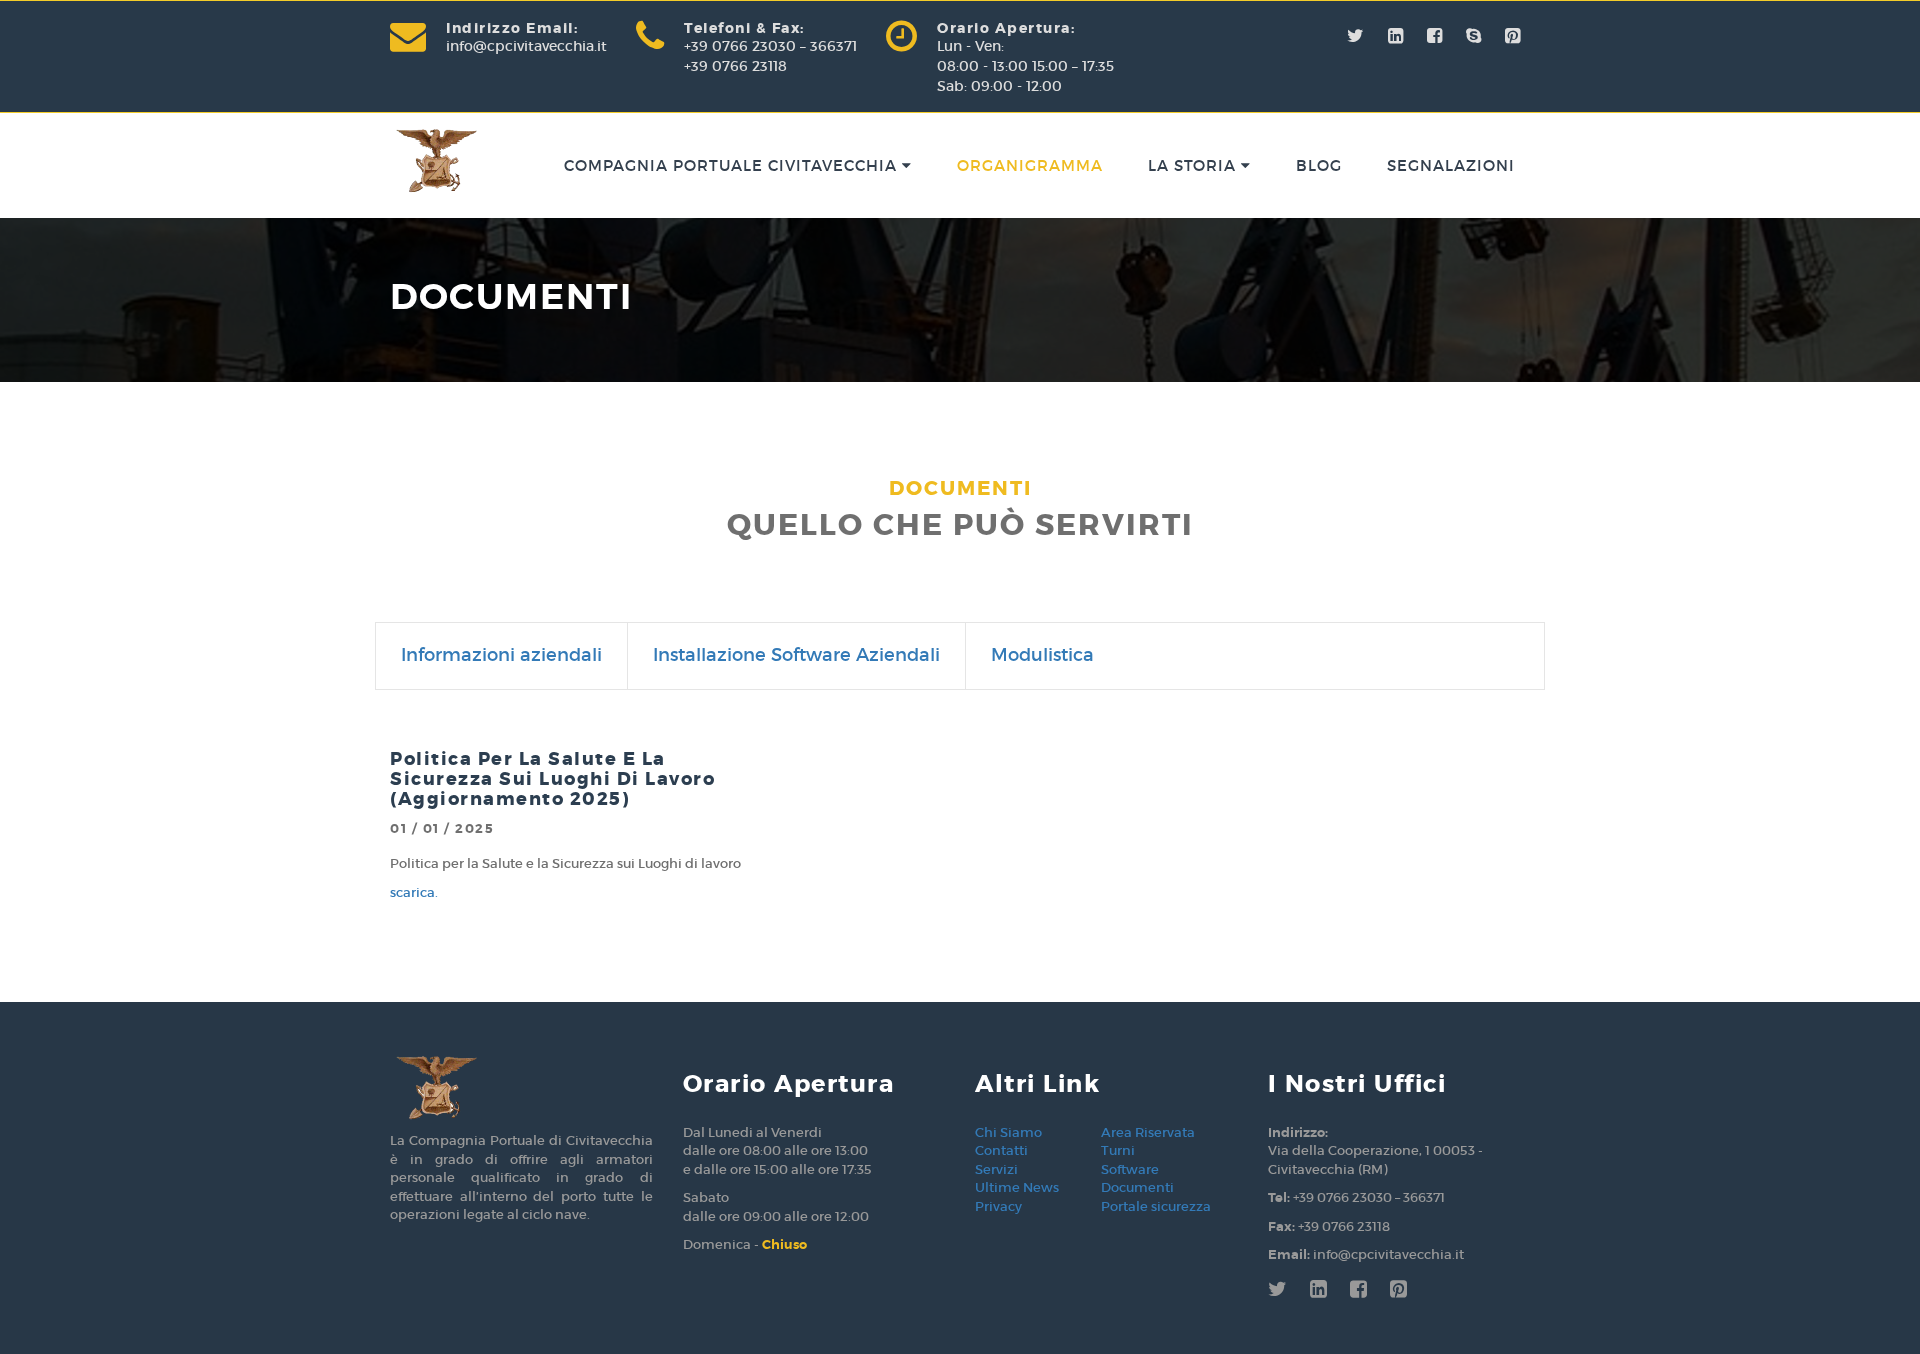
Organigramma (1030, 165)
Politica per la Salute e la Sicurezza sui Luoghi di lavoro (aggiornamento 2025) (552, 779)
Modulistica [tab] (1042, 655)
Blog (1319, 165)
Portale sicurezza (1156, 1206)
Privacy (998, 1206)
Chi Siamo (1008, 1132)
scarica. (414, 892)
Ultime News (1017, 1187)
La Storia (1194, 165)
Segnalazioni (1451, 165)
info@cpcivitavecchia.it (526, 46)
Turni (1118, 1150)
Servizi (996, 1169)
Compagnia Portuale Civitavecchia (733, 165)
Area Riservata (1148, 1132)
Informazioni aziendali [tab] (501, 655)
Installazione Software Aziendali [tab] (796, 655)
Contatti (1001, 1150)
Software (1130, 1169)
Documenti (1137, 1187)
